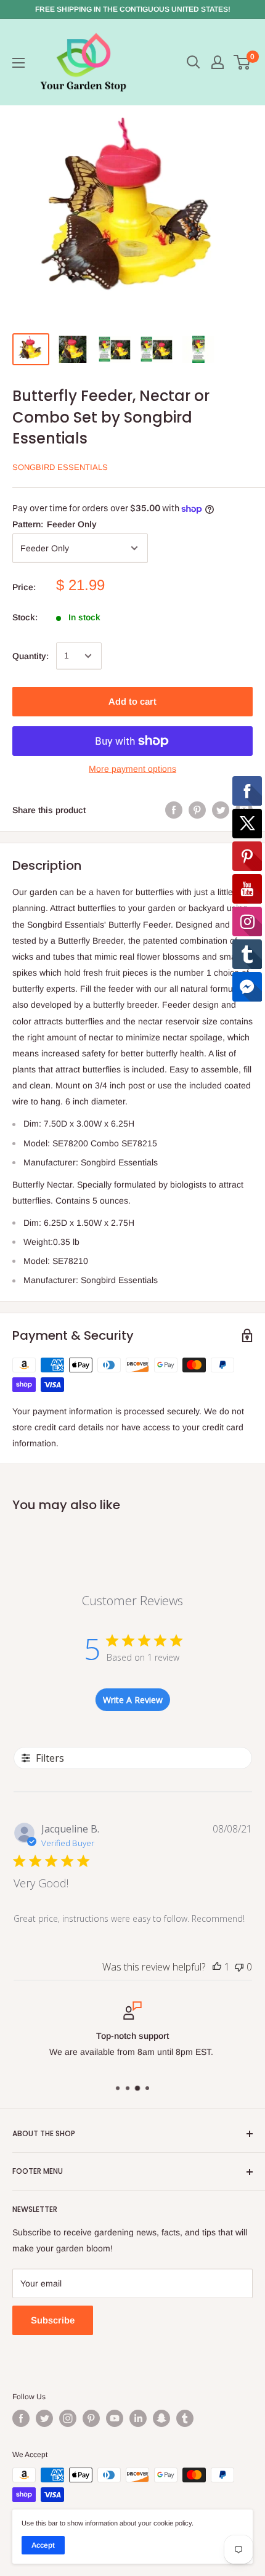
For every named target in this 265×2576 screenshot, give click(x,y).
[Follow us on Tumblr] (185, 2418)
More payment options (132, 769)
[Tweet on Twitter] (221, 810)
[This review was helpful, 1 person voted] (217, 1967)
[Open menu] (18, 63)
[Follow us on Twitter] (44, 2418)
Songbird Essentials (60, 467)
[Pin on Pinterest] (197, 810)
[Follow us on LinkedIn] (138, 2418)
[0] (243, 62)
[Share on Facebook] (174, 810)
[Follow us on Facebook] (21, 2418)
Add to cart (132, 701)
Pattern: (55, 524)
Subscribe (53, 2320)
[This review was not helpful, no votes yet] (239, 1967)
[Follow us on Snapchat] (161, 2418)
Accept (43, 2545)
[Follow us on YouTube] (115, 2418)
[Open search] (194, 62)
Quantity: (31, 656)
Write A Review (133, 1700)
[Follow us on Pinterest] (91, 2418)
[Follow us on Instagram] (68, 2418)
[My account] (218, 62)
